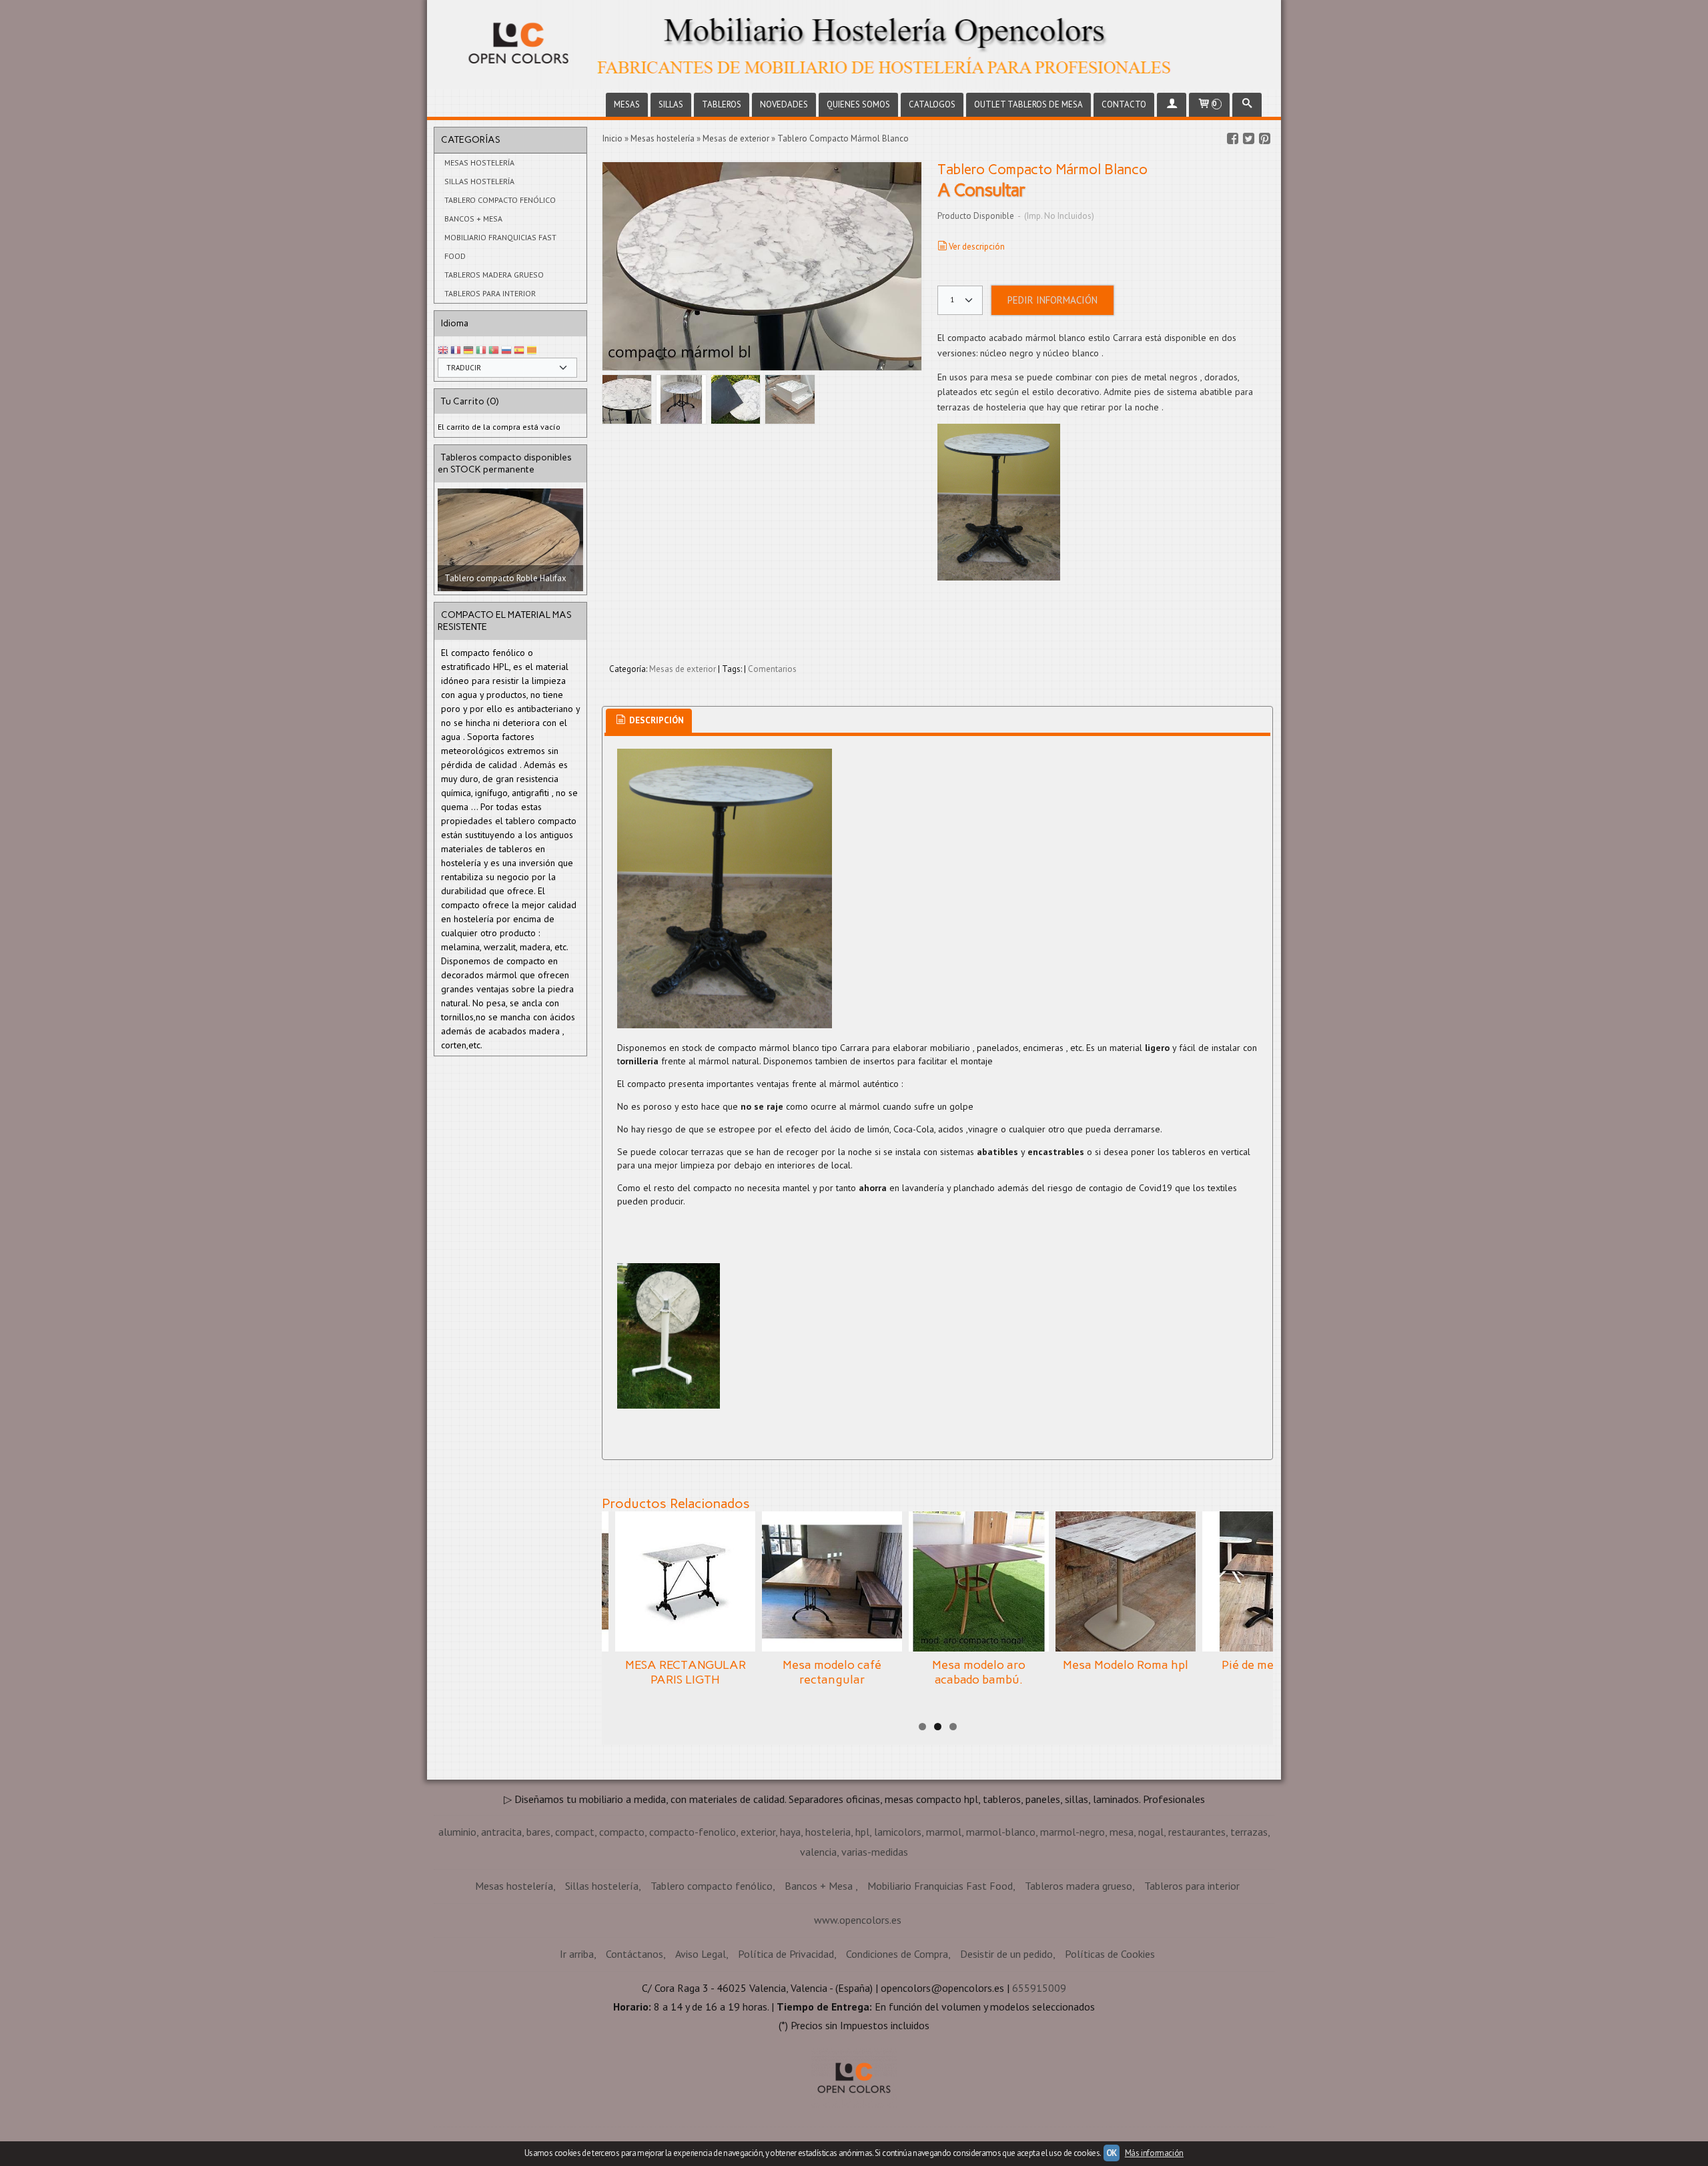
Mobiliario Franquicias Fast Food (500, 247)
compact (575, 1832)
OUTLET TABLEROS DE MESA (1028, 104)
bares (538, 1832)
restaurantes (1197, 1832)
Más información (1154, 2153)
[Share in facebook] (1232, 139)
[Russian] (506, 351)
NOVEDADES (784, 104)
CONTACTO (1124, 104)
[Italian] (481, 351)
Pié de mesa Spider (1272, 1665)
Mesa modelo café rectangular (832, 1672)
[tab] (649, 721)
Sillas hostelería (479, 181)
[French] (456, 351)
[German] (468, 351)
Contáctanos (634, 1954)
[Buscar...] (1247, 105)
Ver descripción (977, 247)
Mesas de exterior (683, 669)
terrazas (1249, 1832)
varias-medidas (875, 1852)
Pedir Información (1052, 300)
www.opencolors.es (858, 1920)
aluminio (457, 1832)
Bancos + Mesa (473, 219)
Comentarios (772, 669)
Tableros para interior (490, 293)
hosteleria (828, 1832)
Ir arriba (577, 1954)
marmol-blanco (1001, 1832)
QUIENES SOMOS (858, 104)
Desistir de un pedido (1006, 1954)
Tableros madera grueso (494, 275)
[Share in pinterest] (1264, 139)
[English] (443, 351)
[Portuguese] (494, 351)
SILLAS (671, 104)
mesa (1122, 1832)
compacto (622, 1832)
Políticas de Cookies (1110, 1954)
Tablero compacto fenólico (500, 200)
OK (1112, 2153)
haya (790, 1832)
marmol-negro (1073, 1832)
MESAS (627, 104)
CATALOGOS (932, 104)
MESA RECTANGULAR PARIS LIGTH (686, 1672)
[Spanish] (519, 351)
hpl (862, 1832)
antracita (501, 1832)
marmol (944, 1832)
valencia (818, 1852)
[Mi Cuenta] (1172, 105)
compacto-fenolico (693, 1832)
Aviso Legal (701, 1954)
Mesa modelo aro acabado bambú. (979, 1672)
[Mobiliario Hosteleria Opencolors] (854, 45)
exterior (758, 1832)
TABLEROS (722, 104)
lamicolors (898, 1832)
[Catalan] (533, 351)
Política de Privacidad (786, 1954)
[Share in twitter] (1248, 139)
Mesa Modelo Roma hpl (1126, 1665)
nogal (1151, 1832)
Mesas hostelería (479, 162)
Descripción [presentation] (656, 720)
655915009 (1039, 1988)
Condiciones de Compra (897, 1954)
